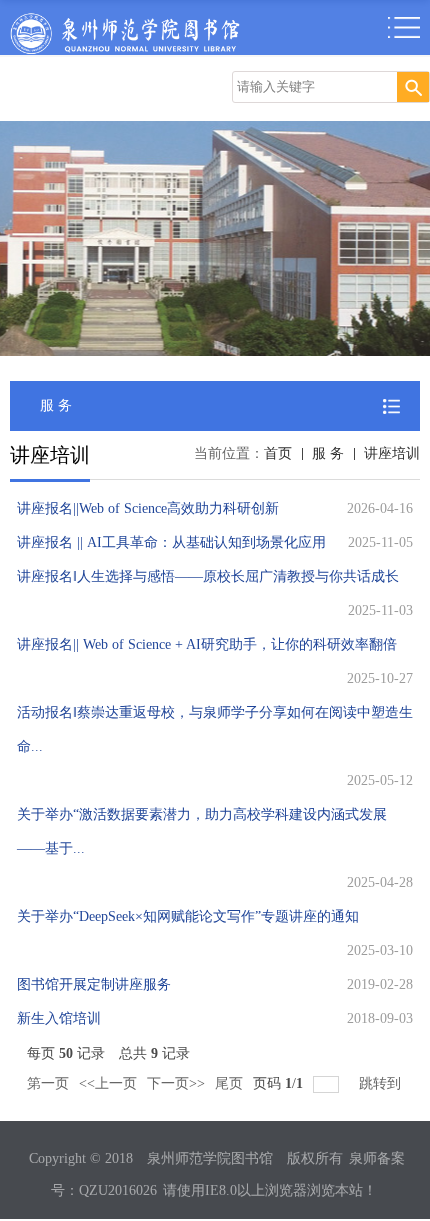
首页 (278, 453)
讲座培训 (392, 453)
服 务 (328, 453)
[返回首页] (125, 18)
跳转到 (382, 1083)
